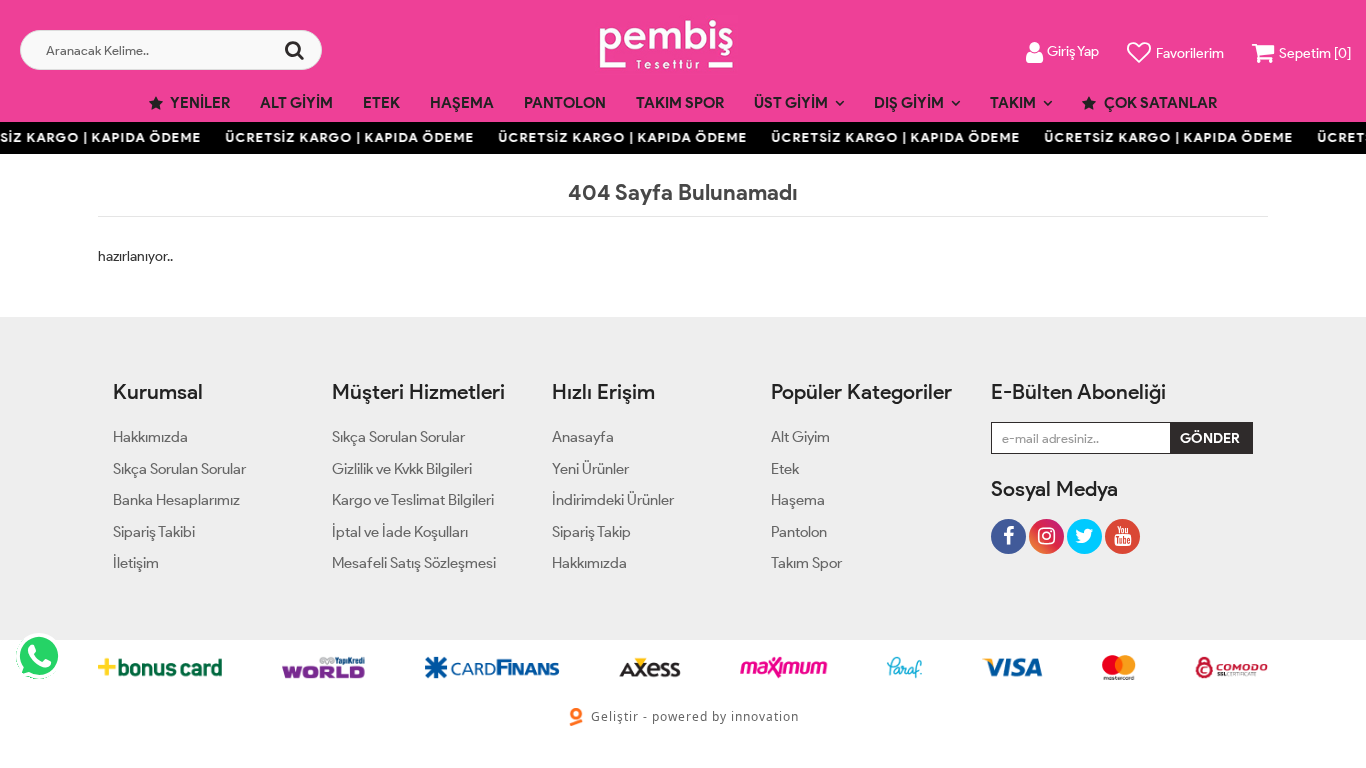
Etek (381, 103)
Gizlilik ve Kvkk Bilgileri (402, 469)
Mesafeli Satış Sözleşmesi (414, 563)
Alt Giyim (296, 103)
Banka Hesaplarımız (176, 500)
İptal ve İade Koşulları (400, 532)
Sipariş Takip (591, 532)
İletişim (136, 563)
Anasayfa (583, 437)
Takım (1013, 103)
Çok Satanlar (1159, 103)
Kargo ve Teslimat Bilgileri (413, 500)
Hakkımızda (150, 437)
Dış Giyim (909, 103)
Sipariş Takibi (154, 532)
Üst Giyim (791, 103)
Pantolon (565, 103)
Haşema (462, 103)
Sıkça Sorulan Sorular (179, 469)
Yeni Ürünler (590, 469)
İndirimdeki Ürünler (613, 500)
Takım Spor (680, 103)
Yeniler (199, 103)
